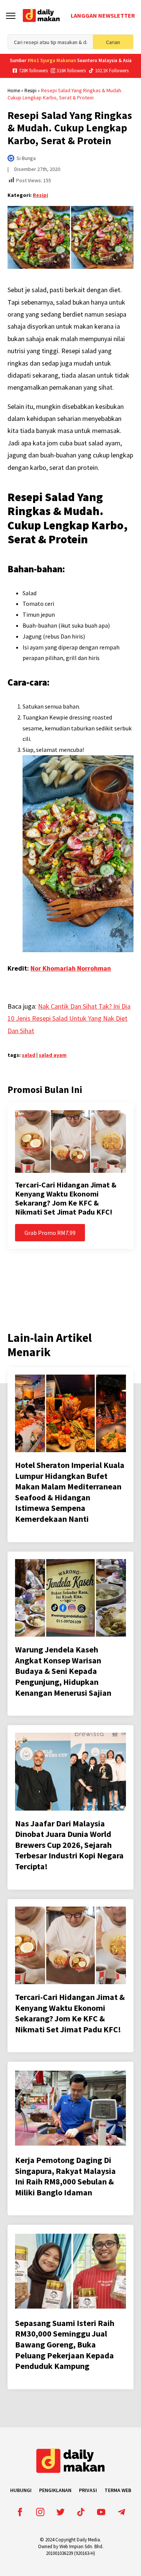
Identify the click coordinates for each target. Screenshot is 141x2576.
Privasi (88, 2490)
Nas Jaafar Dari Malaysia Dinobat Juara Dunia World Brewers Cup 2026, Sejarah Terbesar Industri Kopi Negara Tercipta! (69, 1845)
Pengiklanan (55, 2490)
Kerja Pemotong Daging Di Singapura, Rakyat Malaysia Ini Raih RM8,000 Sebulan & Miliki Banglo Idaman (65, 2176)
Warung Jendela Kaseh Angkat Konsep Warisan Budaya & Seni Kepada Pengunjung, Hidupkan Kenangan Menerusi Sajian (63, 1671)
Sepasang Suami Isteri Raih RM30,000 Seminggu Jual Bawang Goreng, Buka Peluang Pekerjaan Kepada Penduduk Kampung (65, 2344)
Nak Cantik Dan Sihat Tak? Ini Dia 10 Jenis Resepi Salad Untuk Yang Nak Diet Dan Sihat (69, 1018)
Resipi (30, 91)
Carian (113, 42)
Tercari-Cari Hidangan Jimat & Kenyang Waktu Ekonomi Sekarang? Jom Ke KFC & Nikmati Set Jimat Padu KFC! (66, 1198)
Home (14, 91)
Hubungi (21, 2490)
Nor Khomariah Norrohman (71, 968)
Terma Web (118, 2490)
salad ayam (53, 1055)
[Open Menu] (11, 16)
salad (29, 1055)
